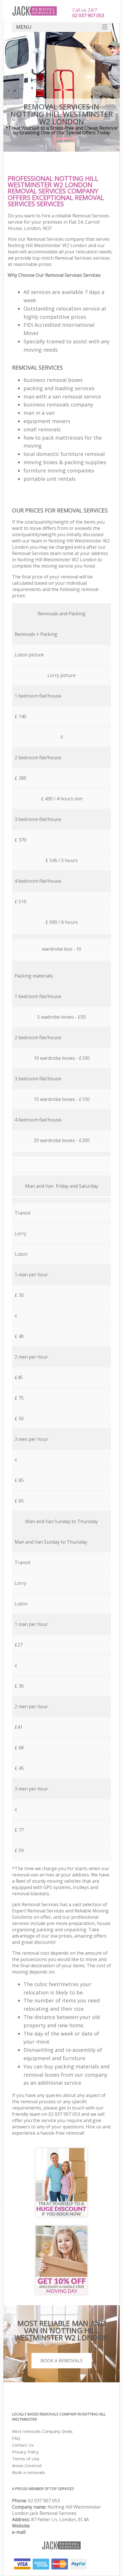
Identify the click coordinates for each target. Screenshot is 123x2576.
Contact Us (23, 2445)
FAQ (16, 2438)
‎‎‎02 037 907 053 (44, 2501)
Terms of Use (26, 2459)
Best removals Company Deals (42, 2431)
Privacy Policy (25, 2452)
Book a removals (28, 2472)
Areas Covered (27, 2465)
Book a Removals (62, 2361)
